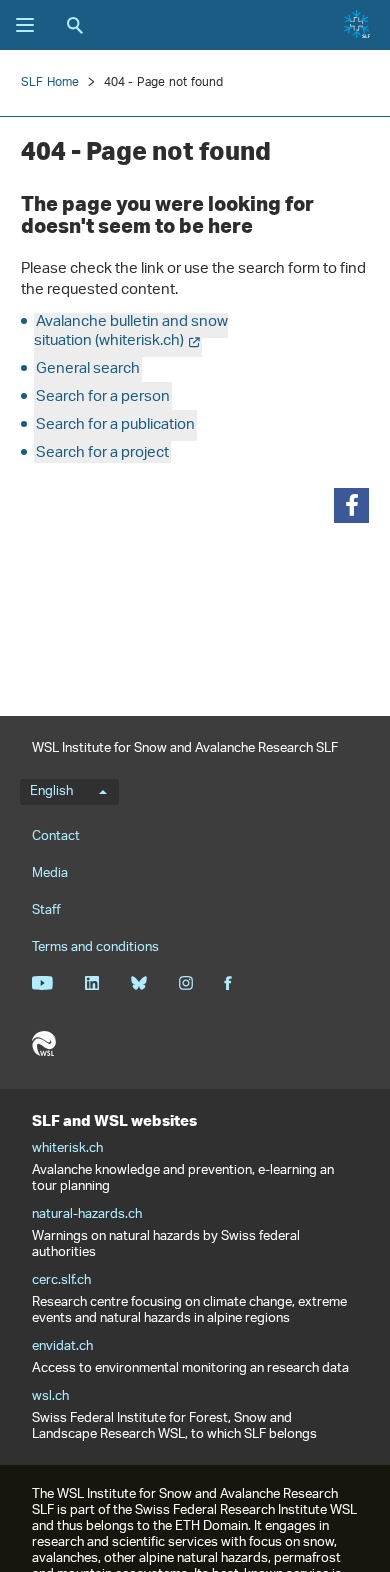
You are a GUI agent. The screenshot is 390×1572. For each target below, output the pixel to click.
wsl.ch (50, 1397)
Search (75, 25)
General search (88, 369)
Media (50, 873)
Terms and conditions (95, 947)
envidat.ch (62, 1347)
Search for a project (102, 453)
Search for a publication (115, 425)
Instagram (185, 983)
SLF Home (50, 82)
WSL (44, 1044)
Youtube (42, 983)
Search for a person (103, 397)
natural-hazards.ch (87, 1215)
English (51, 792)
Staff (46, 910)
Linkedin (91, 983)
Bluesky (138, 983)
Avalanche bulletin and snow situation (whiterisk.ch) (131, 332)
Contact (56, 836)
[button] (351, 505)
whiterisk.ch (67, 1149)
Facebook (228, 983)
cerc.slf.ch (61, 1281)
